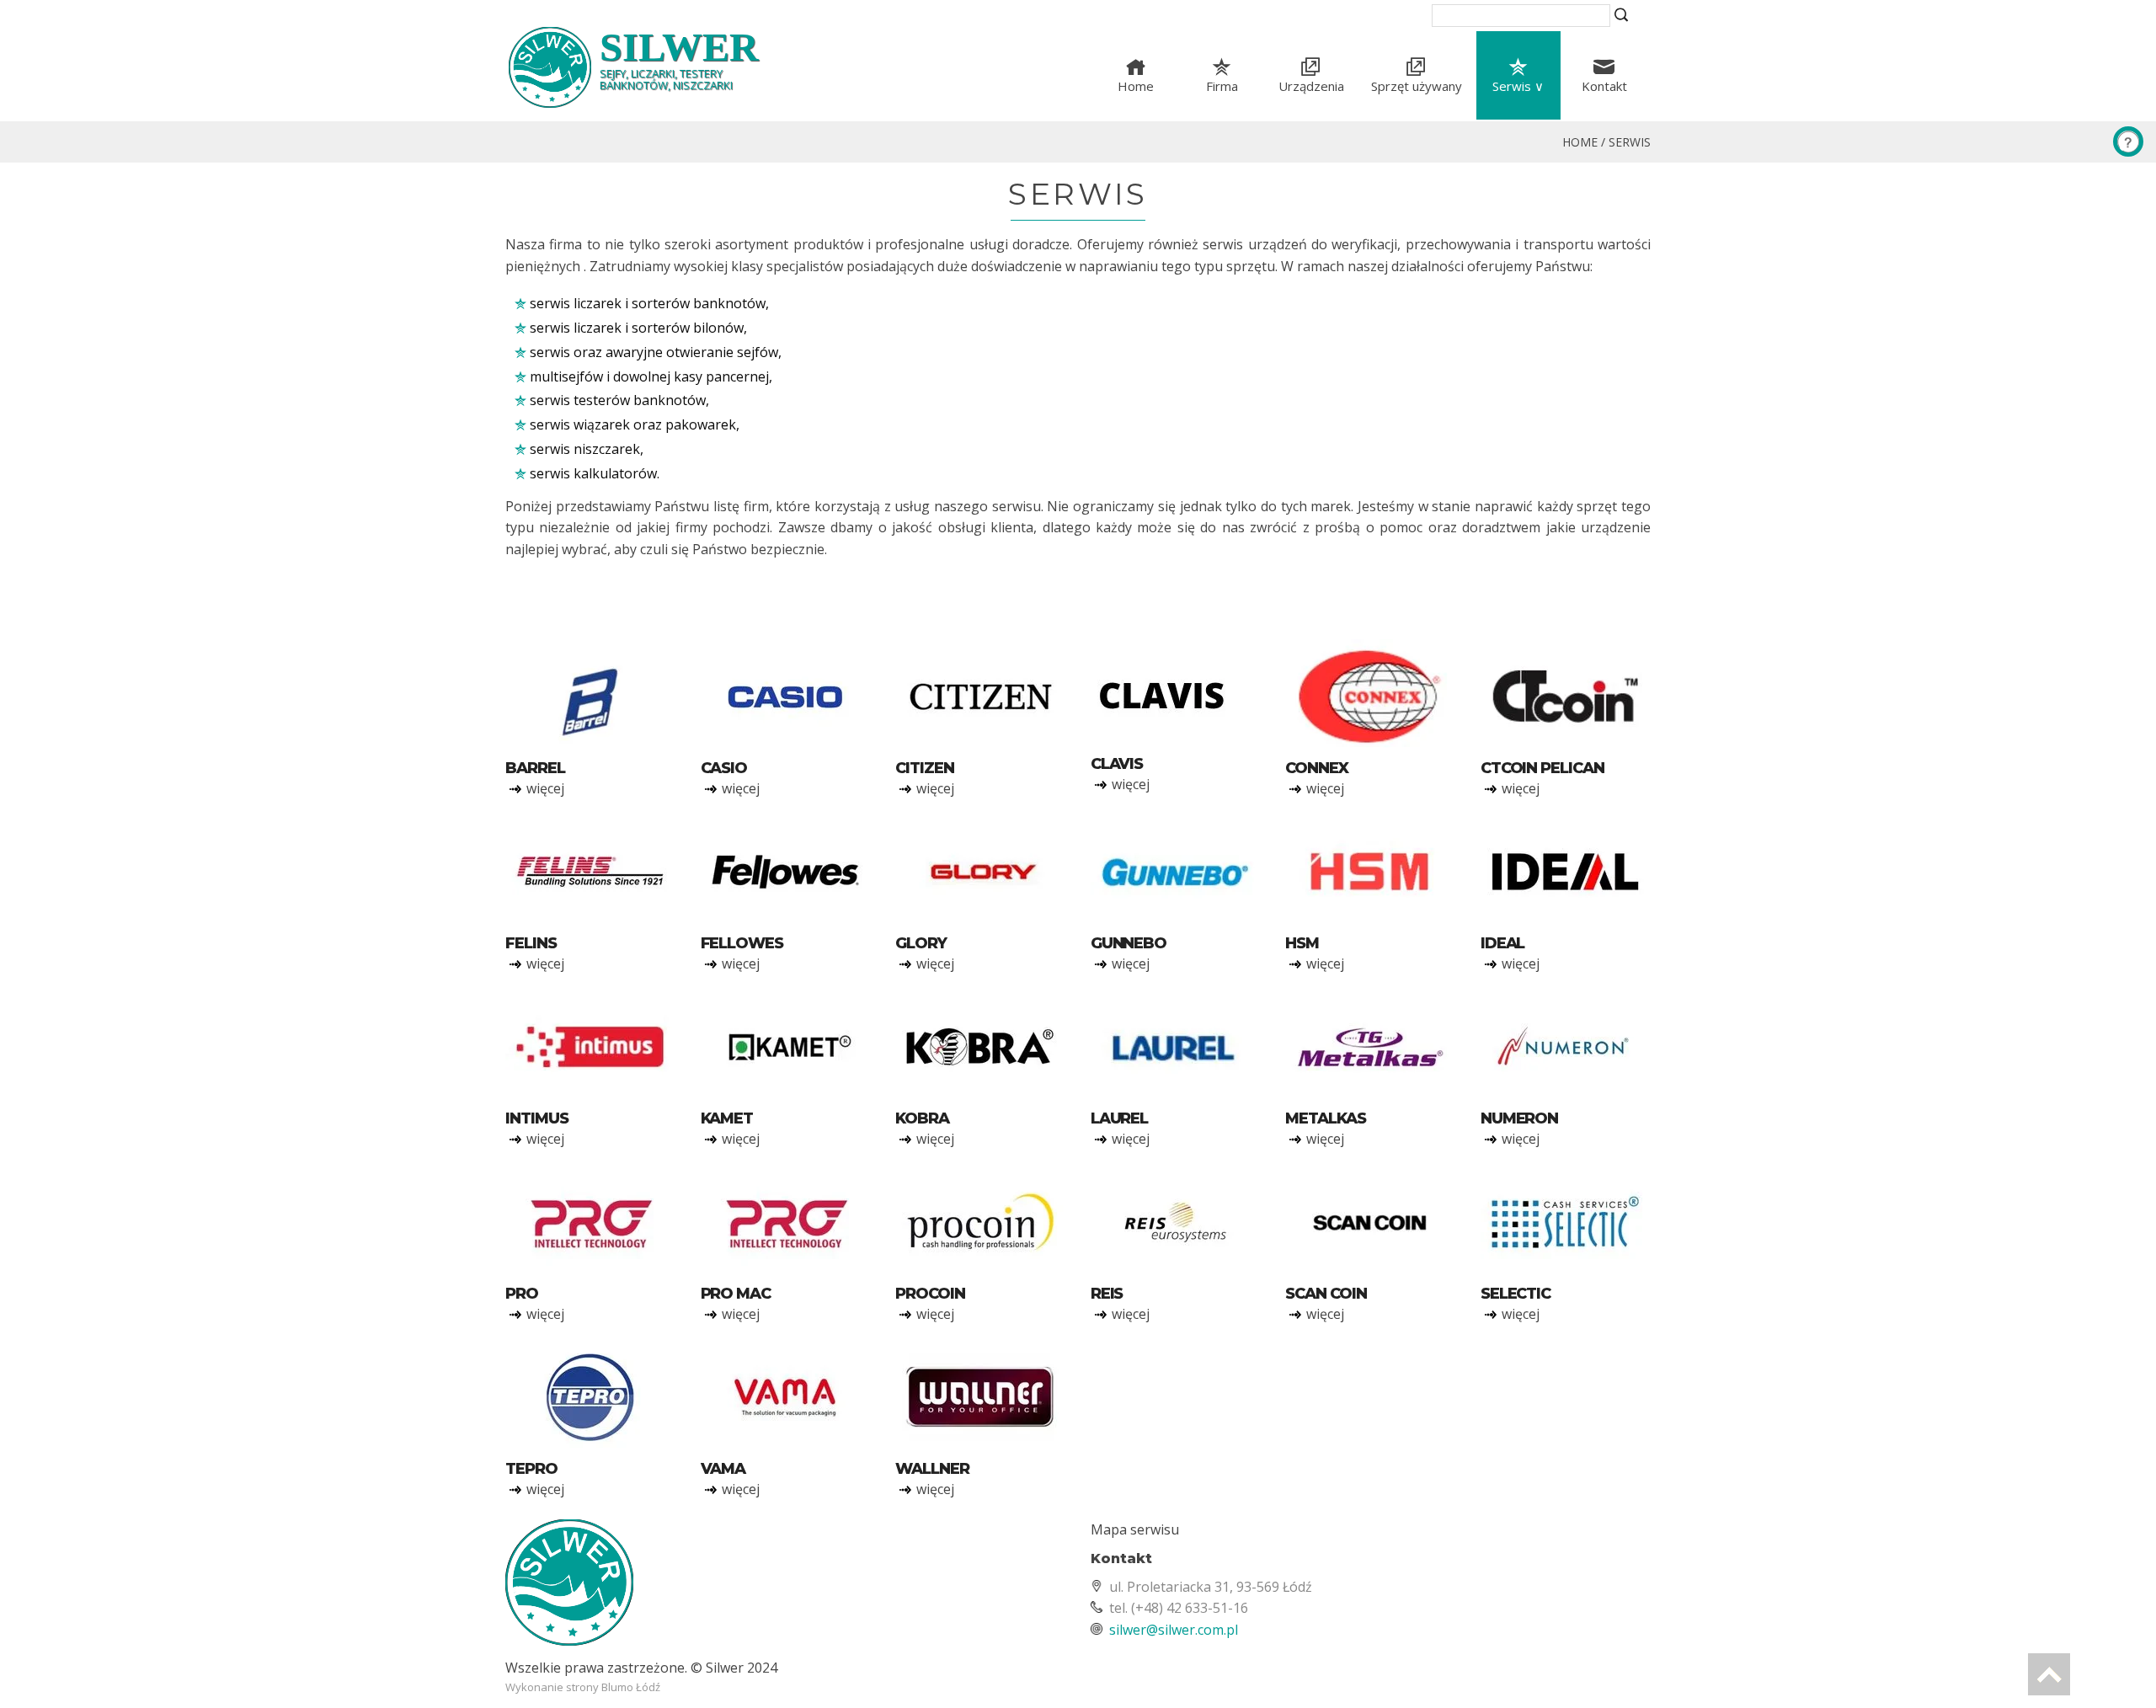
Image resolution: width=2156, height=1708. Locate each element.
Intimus (536, 1118)
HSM (1302, 943)
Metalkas (1325, 1118)
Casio (724, 768)
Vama (723, 1469)
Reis (1107, 1294)
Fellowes (742, 943)
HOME (1580, 142)
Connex (1317, 768)
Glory (921, 943)
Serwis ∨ (1518, 86)
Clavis (1117, 764)
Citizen (924, 768)
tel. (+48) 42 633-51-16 (1179, 1608)
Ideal (1503, 943)
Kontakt (1604, 86)
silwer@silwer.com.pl (1174, 1630)
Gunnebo (1129, 943)
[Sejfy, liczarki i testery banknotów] (785, 1589)
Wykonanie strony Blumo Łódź (583, 1687)
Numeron (1519, 1118)
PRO (522, 1294)
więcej (545, 788)
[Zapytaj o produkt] (2128, 141)
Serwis (1630, 142)
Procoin (930, 1294)
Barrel (535, 768)
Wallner (932, 1469)
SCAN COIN (1326, 1294)
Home (1136, 86)
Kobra (922, 1118)
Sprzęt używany (1417, 86)
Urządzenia (1311, 86)
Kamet (727, 1118)
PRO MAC (736, 1294)
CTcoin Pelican (1542, 768)
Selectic (1516, 1294)
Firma (1222, 86)
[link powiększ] (590, 699)
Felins (531, 943)
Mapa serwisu (1135, 1529)
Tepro (531, 1469)
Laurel (1120, 1118)
